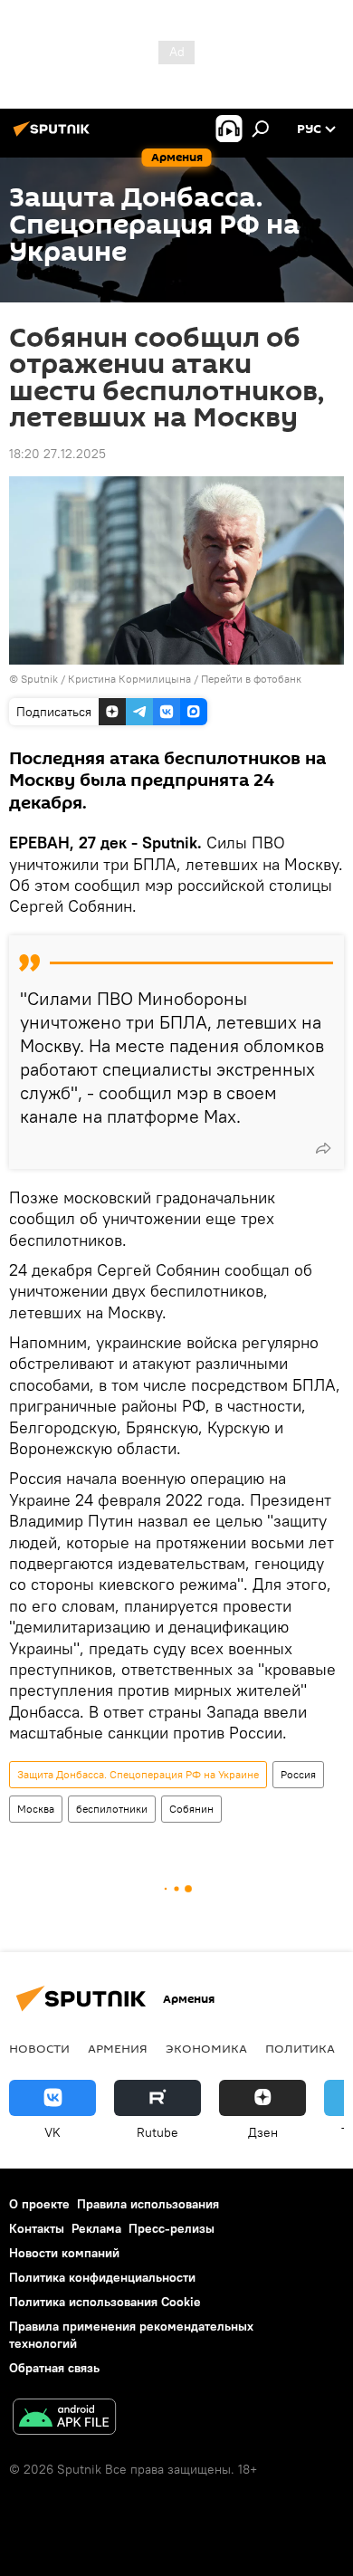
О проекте (39, 2204)
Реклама (96, 2228)
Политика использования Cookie (105, 2302)
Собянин (191, 1809)
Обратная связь (54, 2368)
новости (39, 2048)
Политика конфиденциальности (102, 2277)
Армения (118, 2048)
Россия (298, 1774)
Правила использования (148, 2204)
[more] (323, 1148)
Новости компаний (64, 2253)
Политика (300, 2048)
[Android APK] (64, 2419)
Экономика (206, 2048)
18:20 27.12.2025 (57, 454)
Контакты (37, 2228)
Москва (36, 1809)
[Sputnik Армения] (54, 136)
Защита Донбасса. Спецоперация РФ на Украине (138, 1774)
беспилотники (112, 1809)
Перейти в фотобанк (251, 679)
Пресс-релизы (172, 2228)
